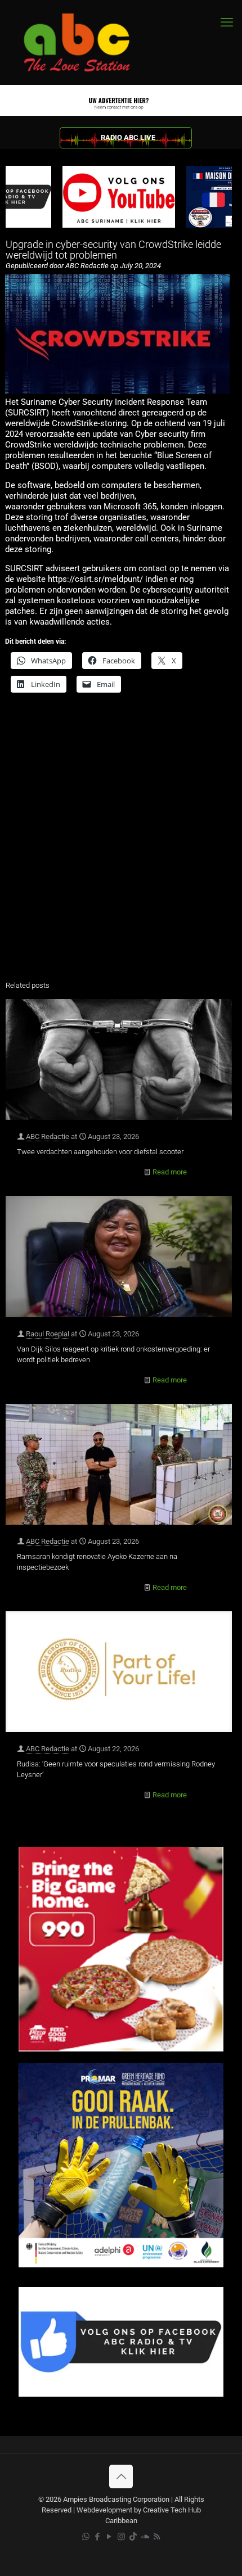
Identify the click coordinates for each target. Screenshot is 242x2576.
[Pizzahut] (121, 2049)
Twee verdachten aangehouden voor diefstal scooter (100, 1152)
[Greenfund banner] (121, 2265)
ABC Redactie (48, 1136)
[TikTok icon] (133, 2537)
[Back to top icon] (121, 2476)
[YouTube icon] (109, 2537)
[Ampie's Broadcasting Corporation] (87, 42)
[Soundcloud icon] (145, 2537)
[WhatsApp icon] (86, 2537)
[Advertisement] (121, 844)
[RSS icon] (157, 2537)
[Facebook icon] (98, 2537)
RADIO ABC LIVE (128, 137)
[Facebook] (121, 2394)
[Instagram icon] (121, 2537)
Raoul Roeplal (48, 1334)
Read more (170, 1172)
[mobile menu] (227, 22)
